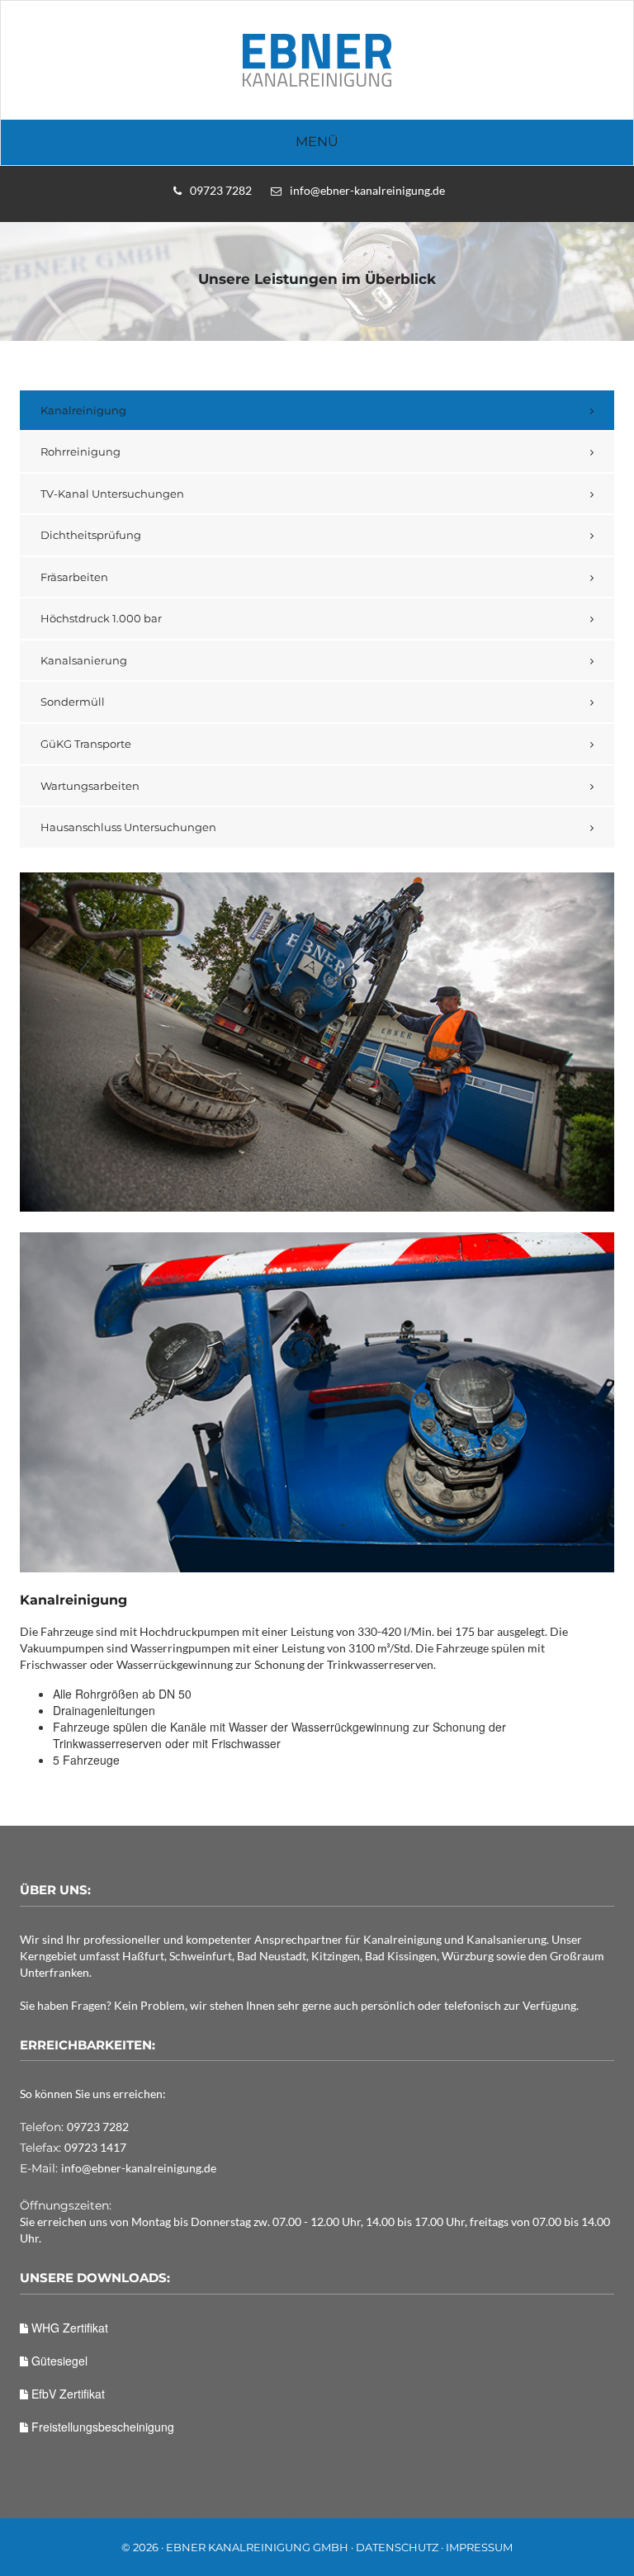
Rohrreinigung (80, 451)
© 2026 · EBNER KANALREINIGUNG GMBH (235, 2547)
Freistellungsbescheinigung (101, 2427)
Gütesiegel (58, 2361)
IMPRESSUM (479, 2547)
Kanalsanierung (84, 660)
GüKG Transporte (86, 744)
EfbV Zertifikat (66, 2394)
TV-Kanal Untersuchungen (112, 494)
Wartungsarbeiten (90, 786)
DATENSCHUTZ (397, 2547)
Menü (317, 142)
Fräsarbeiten (74, 577)
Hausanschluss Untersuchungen (128, 827)
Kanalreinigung (83, 410)
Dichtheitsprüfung (91, 535)
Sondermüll (73, 702)
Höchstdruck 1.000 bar (101, 618)
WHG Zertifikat (68, 2328)
